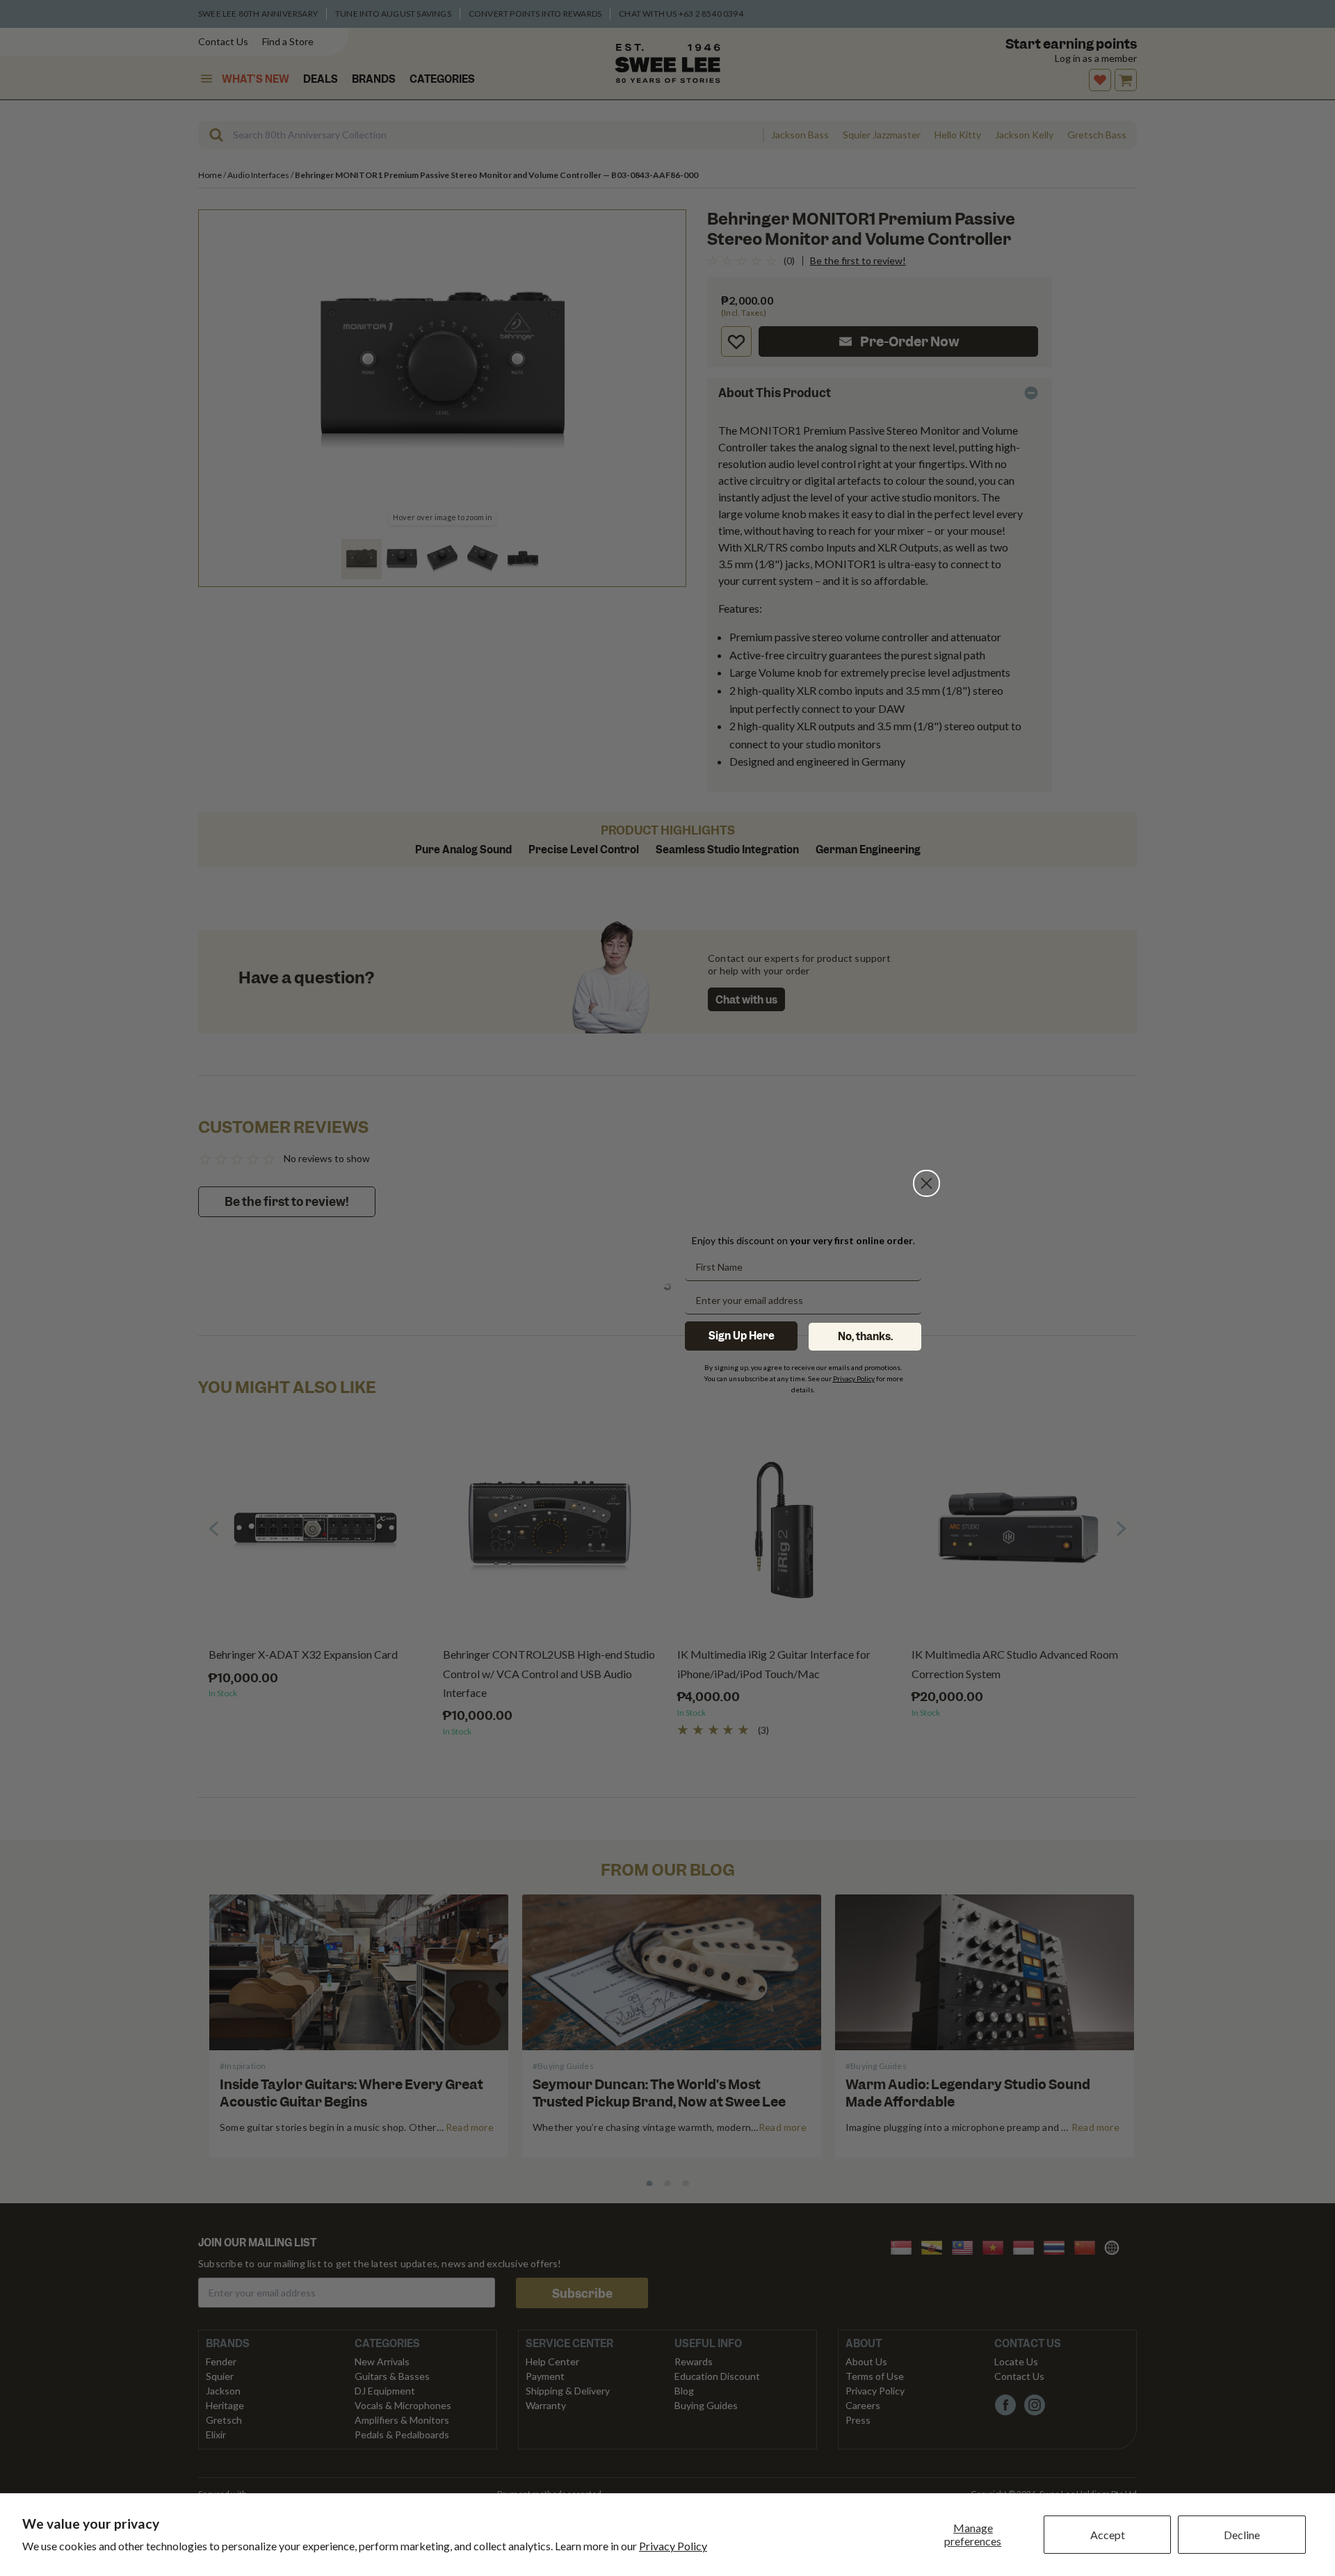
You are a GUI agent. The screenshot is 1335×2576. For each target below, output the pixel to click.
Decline (1242, 2535)
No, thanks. (865, 1337)
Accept (1108, 2535)
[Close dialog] (927, 1126)
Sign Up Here (742, 1336)
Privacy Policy (673, 2546)
